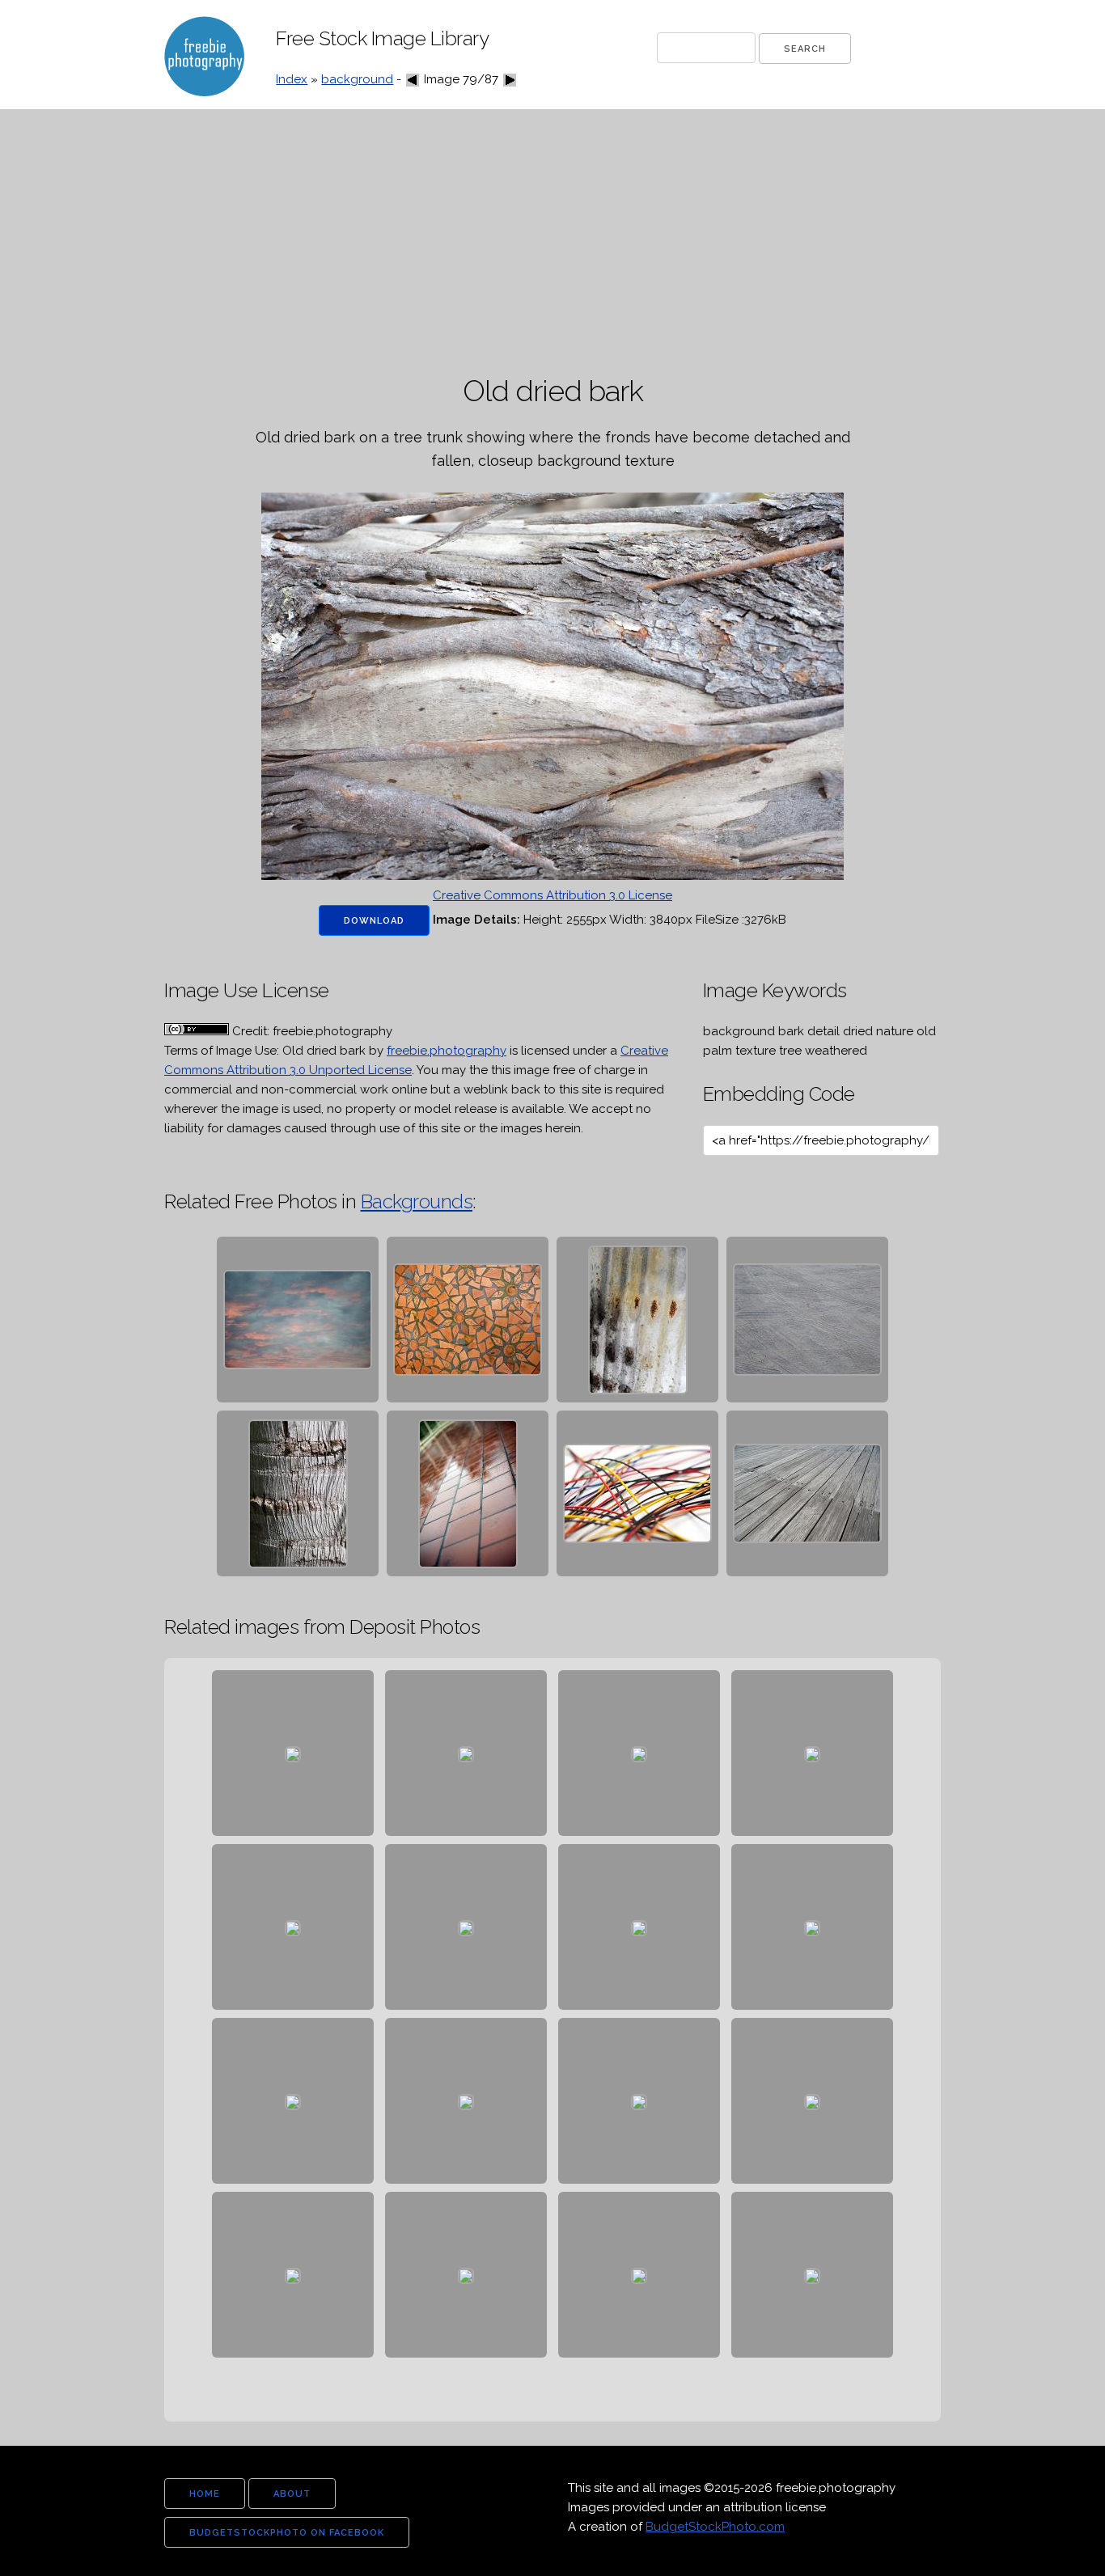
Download (374, 921)
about (292, 2494)
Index (292, 79)
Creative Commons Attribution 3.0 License (552, 895)
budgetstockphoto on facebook (287, 2533)
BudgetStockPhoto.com (715, 2527)
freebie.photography (447, 1051)
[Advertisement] (552, 243)
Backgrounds (417, 1201)
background (357, 79)
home (205, 2494)
